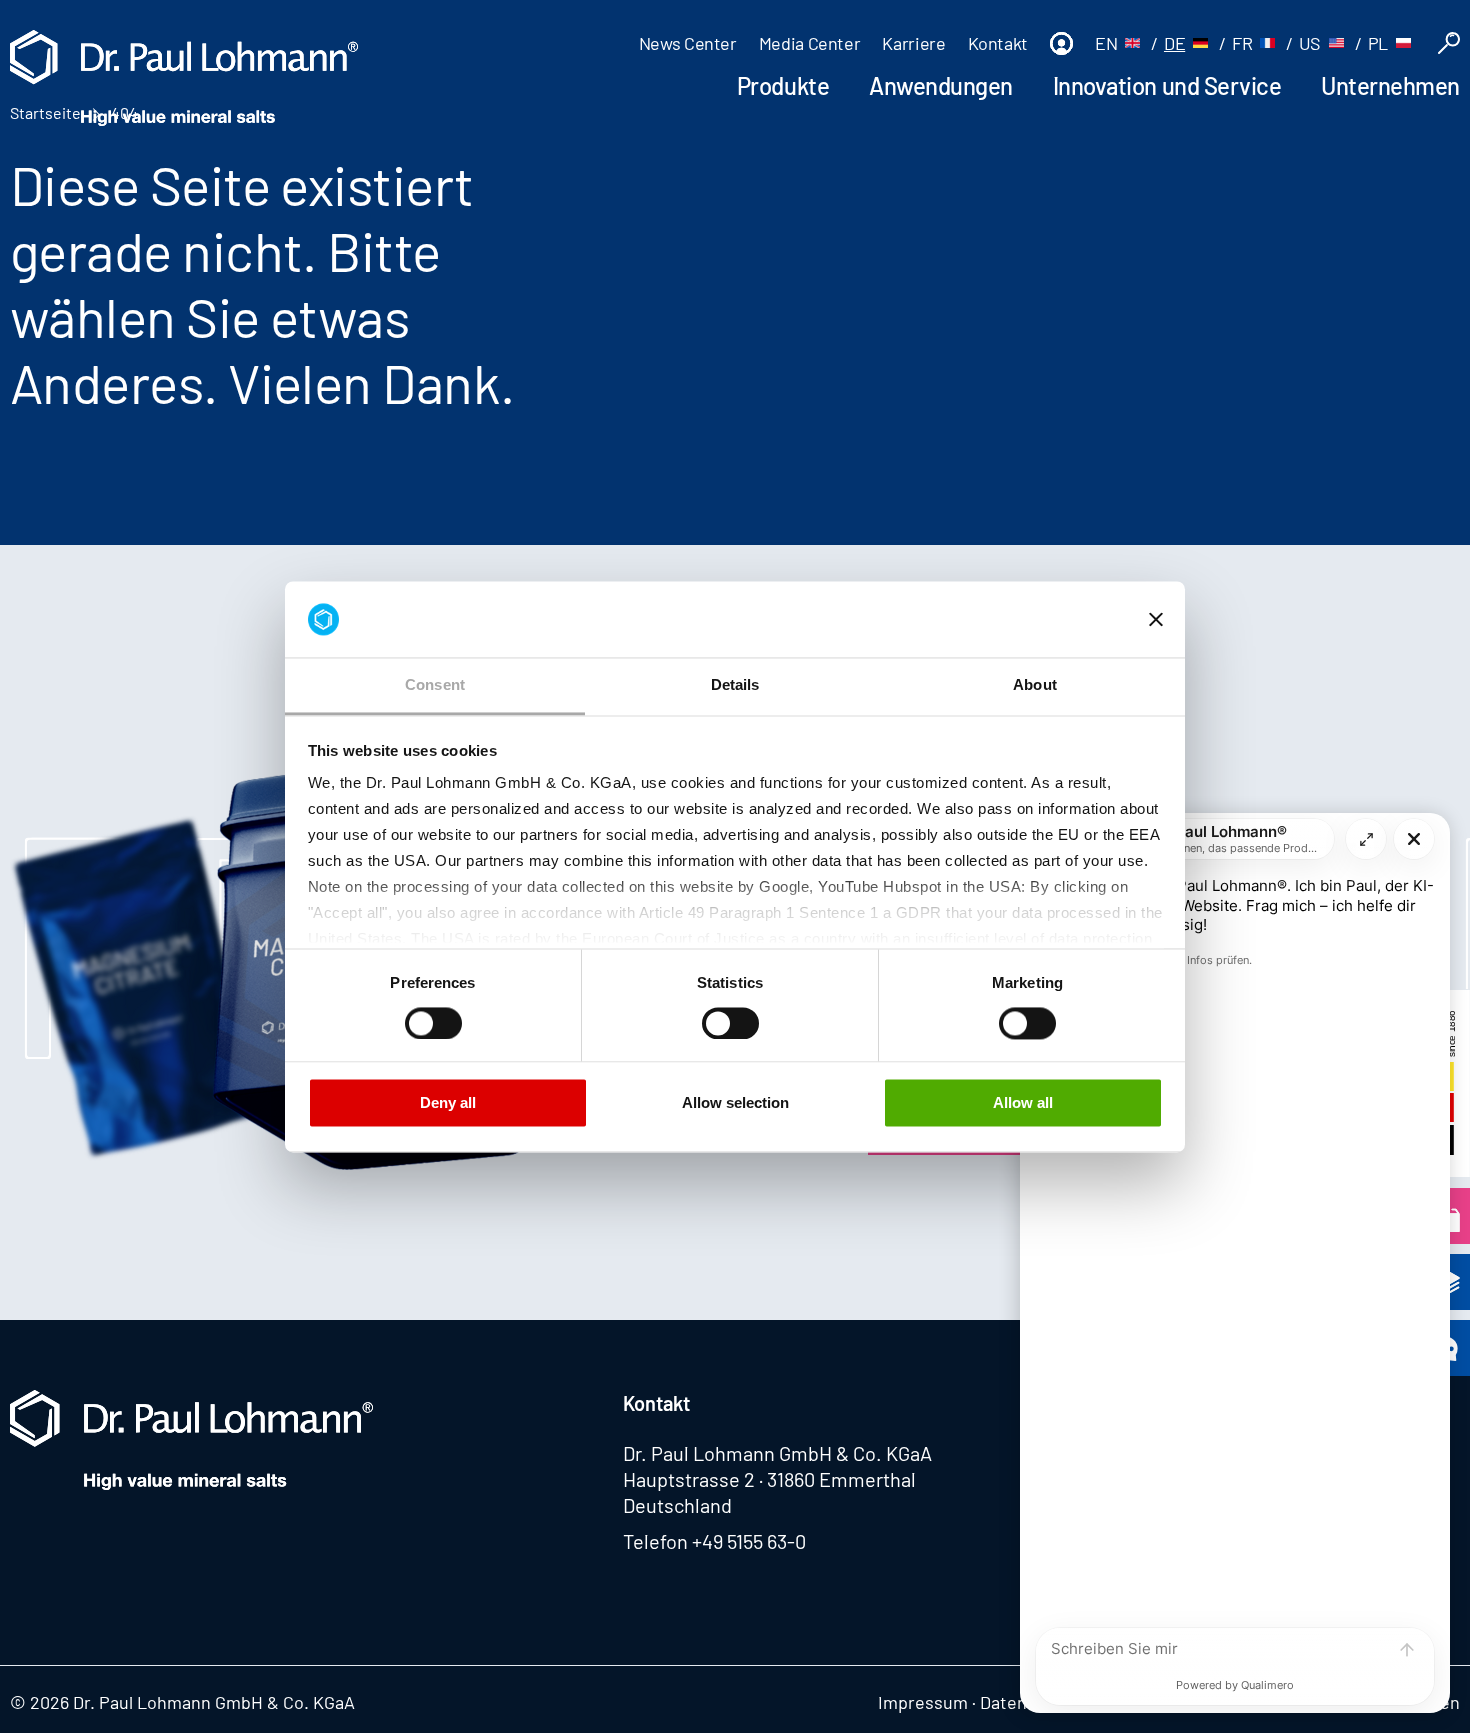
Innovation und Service (1167, 85)
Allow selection (735, 1103)
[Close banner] (1156, 619)
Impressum (923, 1702)
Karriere (913, 43)
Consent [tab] (435, 685)
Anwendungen (941, 85)
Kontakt (998, 43)
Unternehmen (1390, 85)
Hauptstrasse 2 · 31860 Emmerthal (769, 1479)
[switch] (433, 1023)
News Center (688, 43)
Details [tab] (735, 685)
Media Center (810, 43)
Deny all (448, 1103)
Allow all (1023, 1103)
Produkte (783, 85)
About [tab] (1035, 685)
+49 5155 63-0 (749, 1541)
